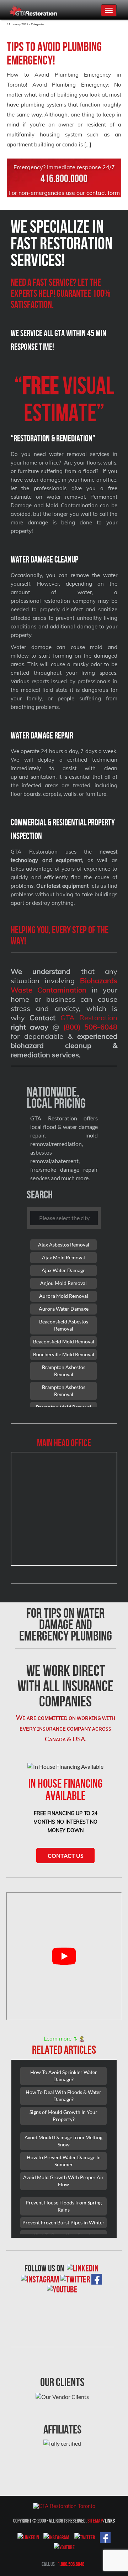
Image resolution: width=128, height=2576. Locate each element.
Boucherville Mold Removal (64, 1354)
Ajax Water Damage (63, 1270)
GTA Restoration (89, 1018)
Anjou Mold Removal (63, 1283)
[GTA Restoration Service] (34, 10)
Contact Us (66, 1855)
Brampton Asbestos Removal (64, 1371)
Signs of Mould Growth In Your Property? (63, 2116)
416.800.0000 (64, 178)
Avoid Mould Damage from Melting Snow (63, 2141)
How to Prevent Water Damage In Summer (64, 2161)
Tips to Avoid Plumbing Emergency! (54, 53)
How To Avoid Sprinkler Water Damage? (64, 2076)
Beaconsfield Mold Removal (64, 1341)
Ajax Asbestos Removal (64, 1245)
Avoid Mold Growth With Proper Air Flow (63, 2181)
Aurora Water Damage (64, 1309)
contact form (103, 193)
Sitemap (95, 2521)
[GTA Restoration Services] (64, 2505)
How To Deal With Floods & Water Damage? (63, 2096)
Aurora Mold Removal (64, 1296)
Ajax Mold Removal (63, 1257)
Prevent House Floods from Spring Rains (64, 2206)
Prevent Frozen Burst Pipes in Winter (63, 2222)
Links (110, 2521)
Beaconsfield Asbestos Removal (64, 1325)
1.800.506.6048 (71, 2564)
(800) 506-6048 (90, 1027)
